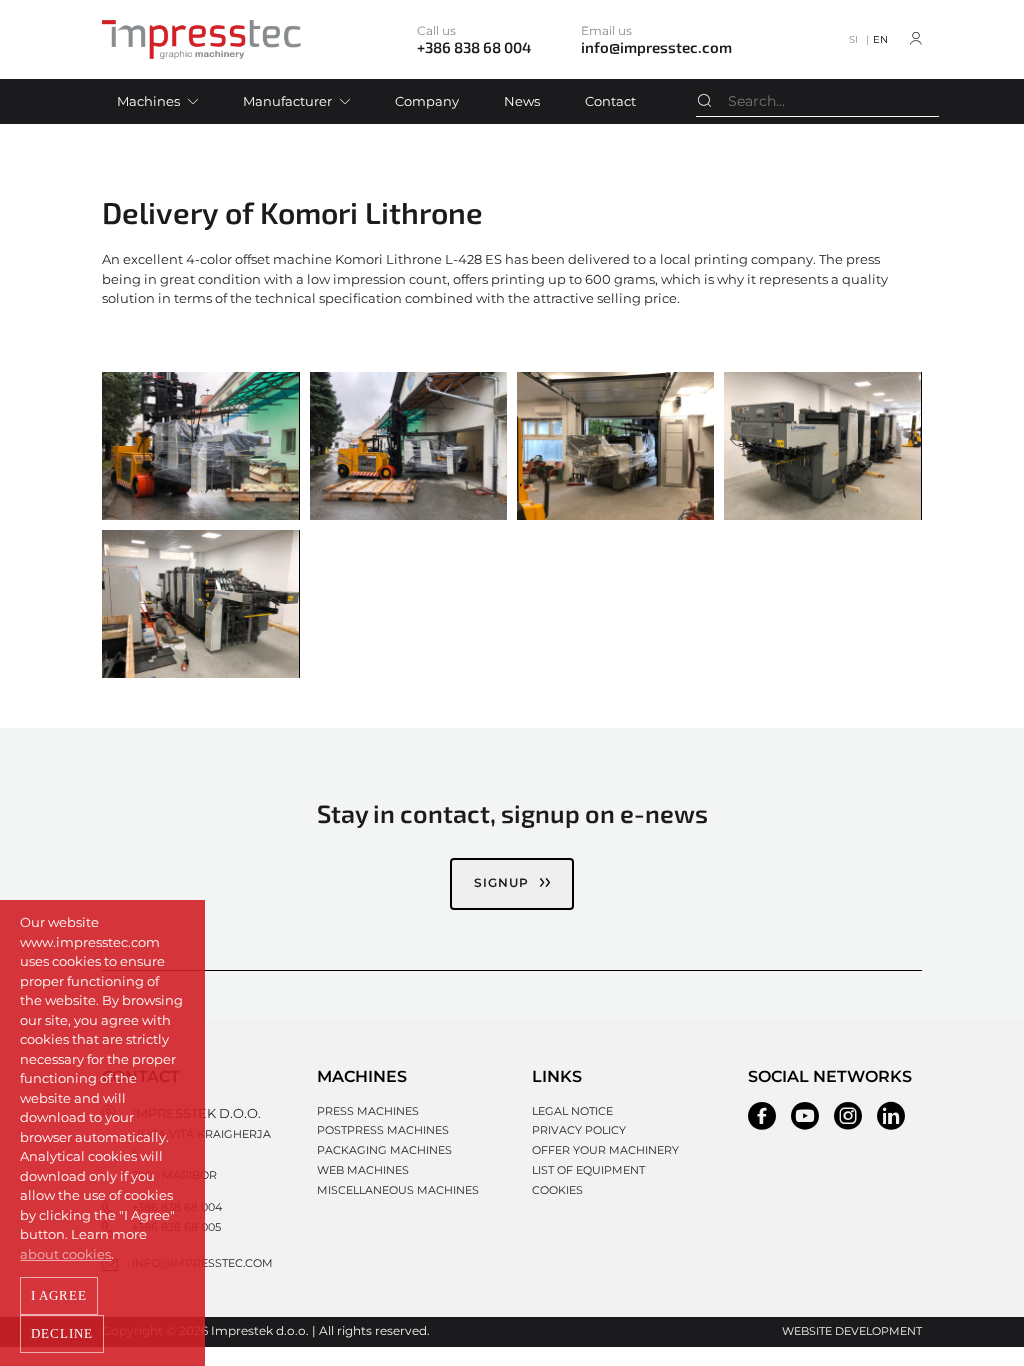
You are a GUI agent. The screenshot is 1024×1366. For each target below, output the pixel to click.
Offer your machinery (605, 1150)
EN (880, 39)
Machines (148, 101)
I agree (59, 1295)
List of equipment (588, 1170)
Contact (610, 101)
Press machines (368, 1111)
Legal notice (572, 1111)
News (522, 101)
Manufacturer (287, 101)
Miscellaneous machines (398, 1190)
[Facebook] (762, 1116)
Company (427, 101)
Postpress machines (383, 1130)
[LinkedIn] (891, 1116)
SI (853, 39)
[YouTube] (805, 1116)
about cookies (65, 1254)
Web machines (363, 1170)
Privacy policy (579, 1130)
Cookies (557, 1190)
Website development (852, 1331)
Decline (62, 1333)
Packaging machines (384, 1150)
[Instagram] (848, 1116)
